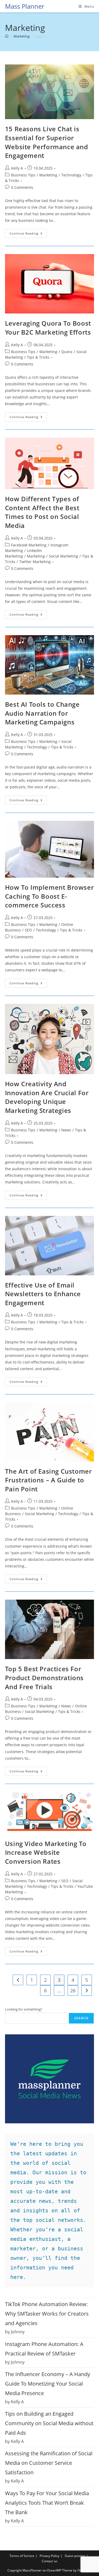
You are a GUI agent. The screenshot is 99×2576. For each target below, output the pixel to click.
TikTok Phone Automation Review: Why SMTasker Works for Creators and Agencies (47, 2314)
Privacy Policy (49, 2556)
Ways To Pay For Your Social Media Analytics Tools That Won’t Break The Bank (47, 2503)
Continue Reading (28, 234)
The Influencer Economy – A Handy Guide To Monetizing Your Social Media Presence (48, 2384)
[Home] (7, 36)
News (66, 1130)
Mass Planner (25, 6)
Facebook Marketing (29, 545)
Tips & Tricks (38, 357)
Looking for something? (24, 2009)
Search (81, 2018)
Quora (67, 352)
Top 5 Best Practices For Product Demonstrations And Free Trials (44, 1678)
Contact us (49, 2561)
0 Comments (22, 187)
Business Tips (23, 175)
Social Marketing (63, 556)
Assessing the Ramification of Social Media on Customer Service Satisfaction (49, 2463)
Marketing (48, 175)
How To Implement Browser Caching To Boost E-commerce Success (49, 896)
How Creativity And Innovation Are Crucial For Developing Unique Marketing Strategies (47, 1097)
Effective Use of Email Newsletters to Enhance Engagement (43, 1294)
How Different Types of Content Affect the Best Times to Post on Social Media (42, 512)
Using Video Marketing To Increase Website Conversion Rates (46, 1852)
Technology (71, 175)
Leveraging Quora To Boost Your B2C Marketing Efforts (48, 328)
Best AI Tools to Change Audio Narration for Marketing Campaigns (42, 713)
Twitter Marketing (35, 562)
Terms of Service (22, 2556)
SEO (28, 930)
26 (73, 1990)
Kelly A (17, 168)
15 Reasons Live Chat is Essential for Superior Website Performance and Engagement (47, 142)
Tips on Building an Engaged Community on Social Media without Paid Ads (49, 2423)
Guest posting (75, 2556)
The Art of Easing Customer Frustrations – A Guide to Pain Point (48, 1480)
